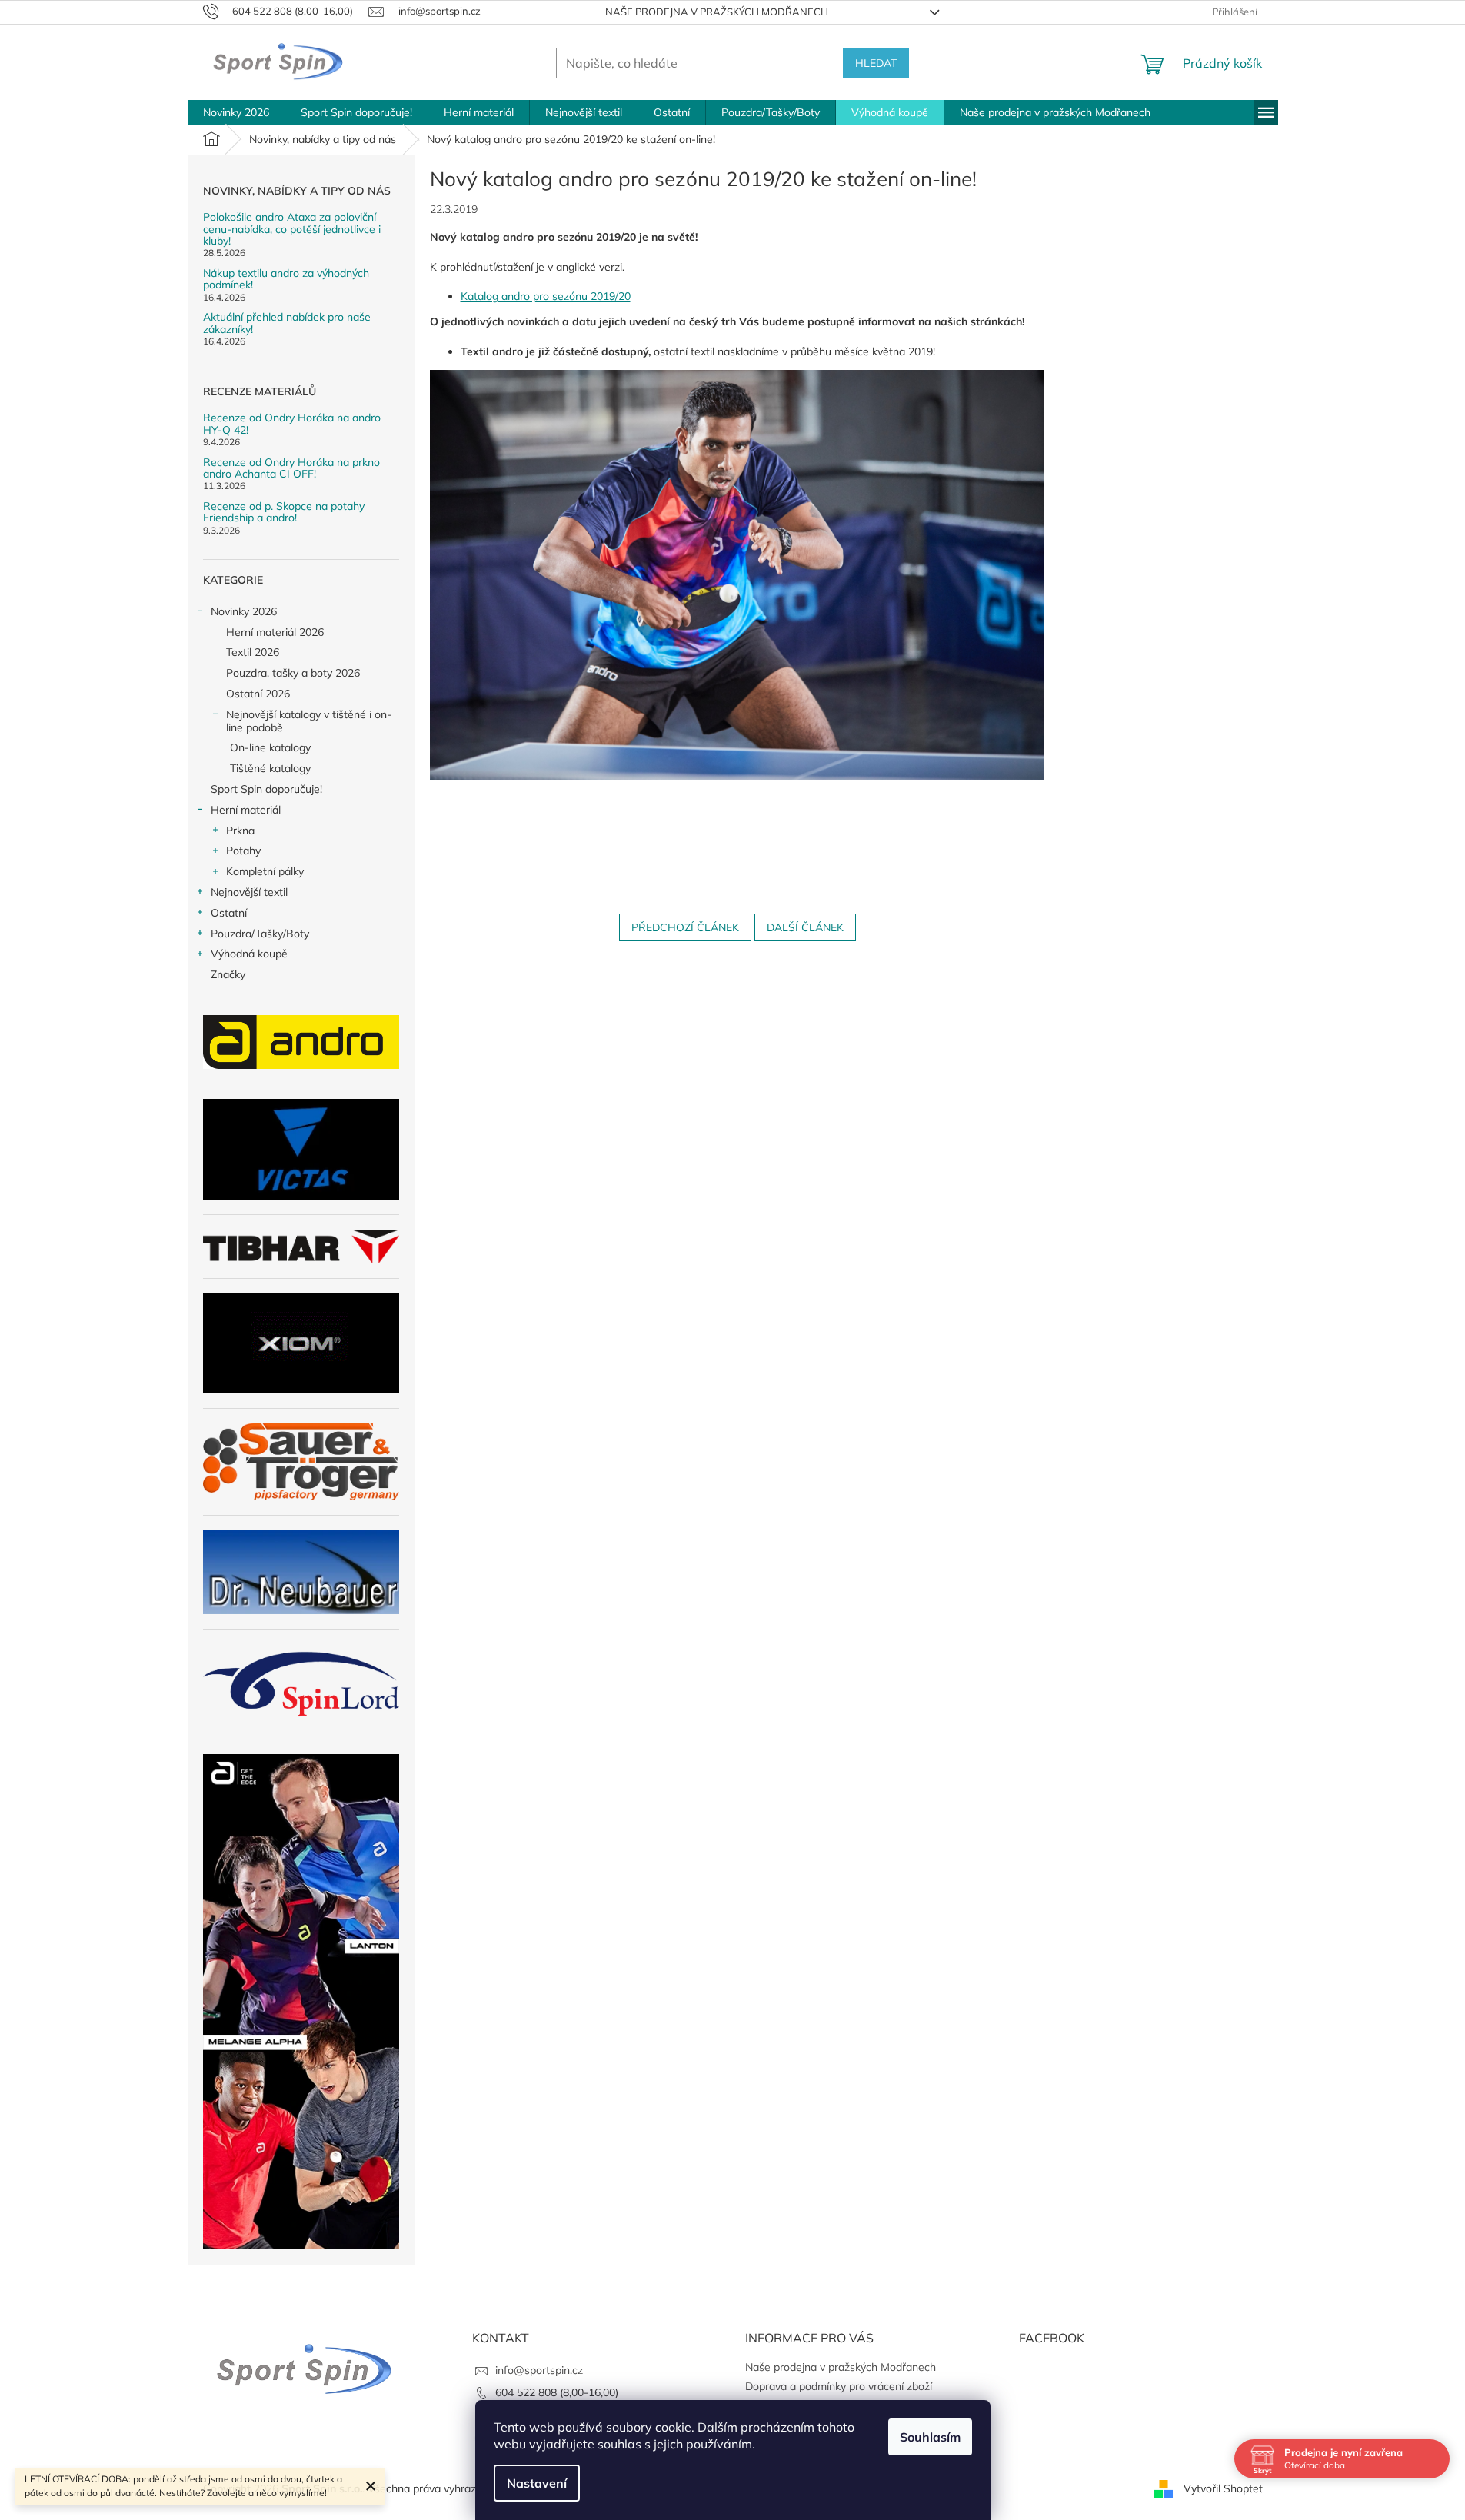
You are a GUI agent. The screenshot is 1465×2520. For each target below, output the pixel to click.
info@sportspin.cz (539, 2370)
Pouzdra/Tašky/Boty (260, 934)
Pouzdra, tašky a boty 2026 (293, 673)
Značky (228, 974)
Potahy (243, 851)
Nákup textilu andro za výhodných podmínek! (286, 280)
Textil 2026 (253, 652)
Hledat (876, 63)
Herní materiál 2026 (275, 632)
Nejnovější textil (249, 892)
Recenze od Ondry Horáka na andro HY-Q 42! (292, 424)
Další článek (805, 927)
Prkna (240, 831)
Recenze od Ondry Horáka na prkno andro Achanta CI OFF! (291, 469)
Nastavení (537, 2483)
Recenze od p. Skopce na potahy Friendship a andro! (284, 513)
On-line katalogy (270, 747)
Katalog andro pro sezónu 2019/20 (546, 296)
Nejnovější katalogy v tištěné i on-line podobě (309, 721)
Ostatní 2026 (258, 694)
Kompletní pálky (265, 871)
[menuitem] (236, 112)
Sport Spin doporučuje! (266, 789)
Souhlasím (930, 2437)
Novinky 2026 (244, 611)
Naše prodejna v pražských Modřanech (717, 12)
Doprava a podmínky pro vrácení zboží (839, 2386)
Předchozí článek (685, 927)
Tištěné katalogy (270, 768)
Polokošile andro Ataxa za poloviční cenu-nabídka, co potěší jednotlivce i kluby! (292, 229)
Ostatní (229, 913)
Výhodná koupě (249, 954)
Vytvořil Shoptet (1223, 2488)
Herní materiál (246, 810)
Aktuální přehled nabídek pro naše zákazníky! (287, 323)
